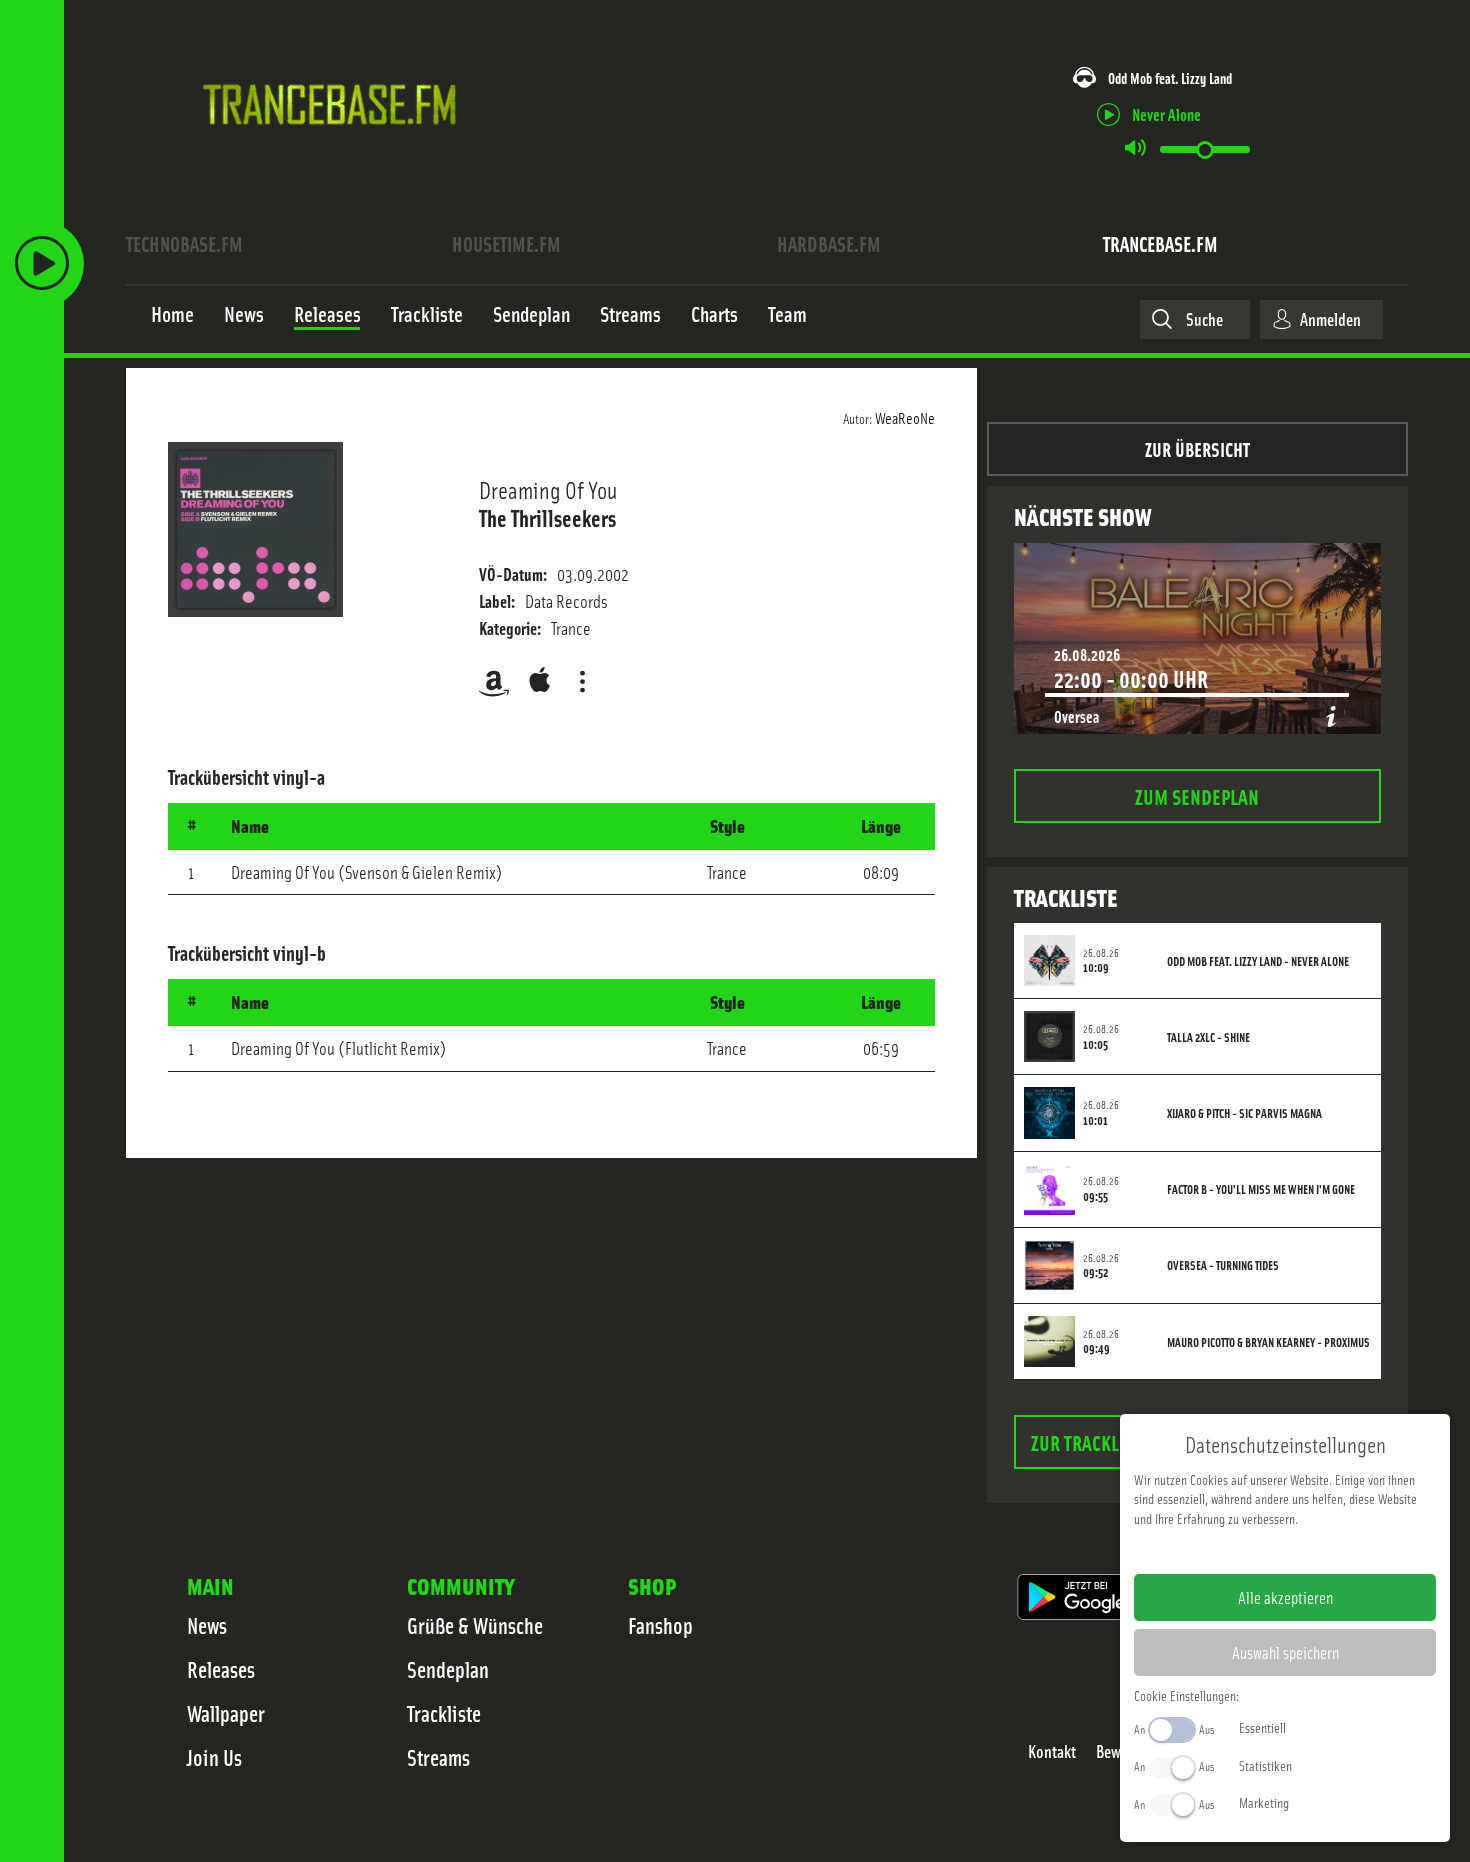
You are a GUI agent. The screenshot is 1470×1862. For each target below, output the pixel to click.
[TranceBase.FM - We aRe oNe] (336, 153)
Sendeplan (448, 1669)
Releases (221, 1669)
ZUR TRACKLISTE (1091, 1441)
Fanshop (660, 1625)
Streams (438, 1757)
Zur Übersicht (1197, 448)
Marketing (1264, 1802)
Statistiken (1265, 1765)
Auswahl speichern (1285, 1652)
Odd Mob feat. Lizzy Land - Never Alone (1258, 961)
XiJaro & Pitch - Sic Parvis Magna (1244, 1113)
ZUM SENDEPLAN (1197, 795)
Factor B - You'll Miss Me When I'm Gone (1261, 1189)
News (207, 1625)
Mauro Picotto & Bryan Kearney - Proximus (1268, 1342)
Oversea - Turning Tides (1223, 1265)
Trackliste (444, 1713)
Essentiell (1262, 1727)
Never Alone (1166, 113)
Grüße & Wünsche (475, 1625)
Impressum (1223, 1550)
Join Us (214, 1757)
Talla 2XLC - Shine (1208, 1037)
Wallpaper (226, 1713)
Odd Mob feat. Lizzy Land (1170, 77)
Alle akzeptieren (1285, 1597)
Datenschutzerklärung (1319, 1550)
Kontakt (1052, 1751)
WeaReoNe (905, 417)
